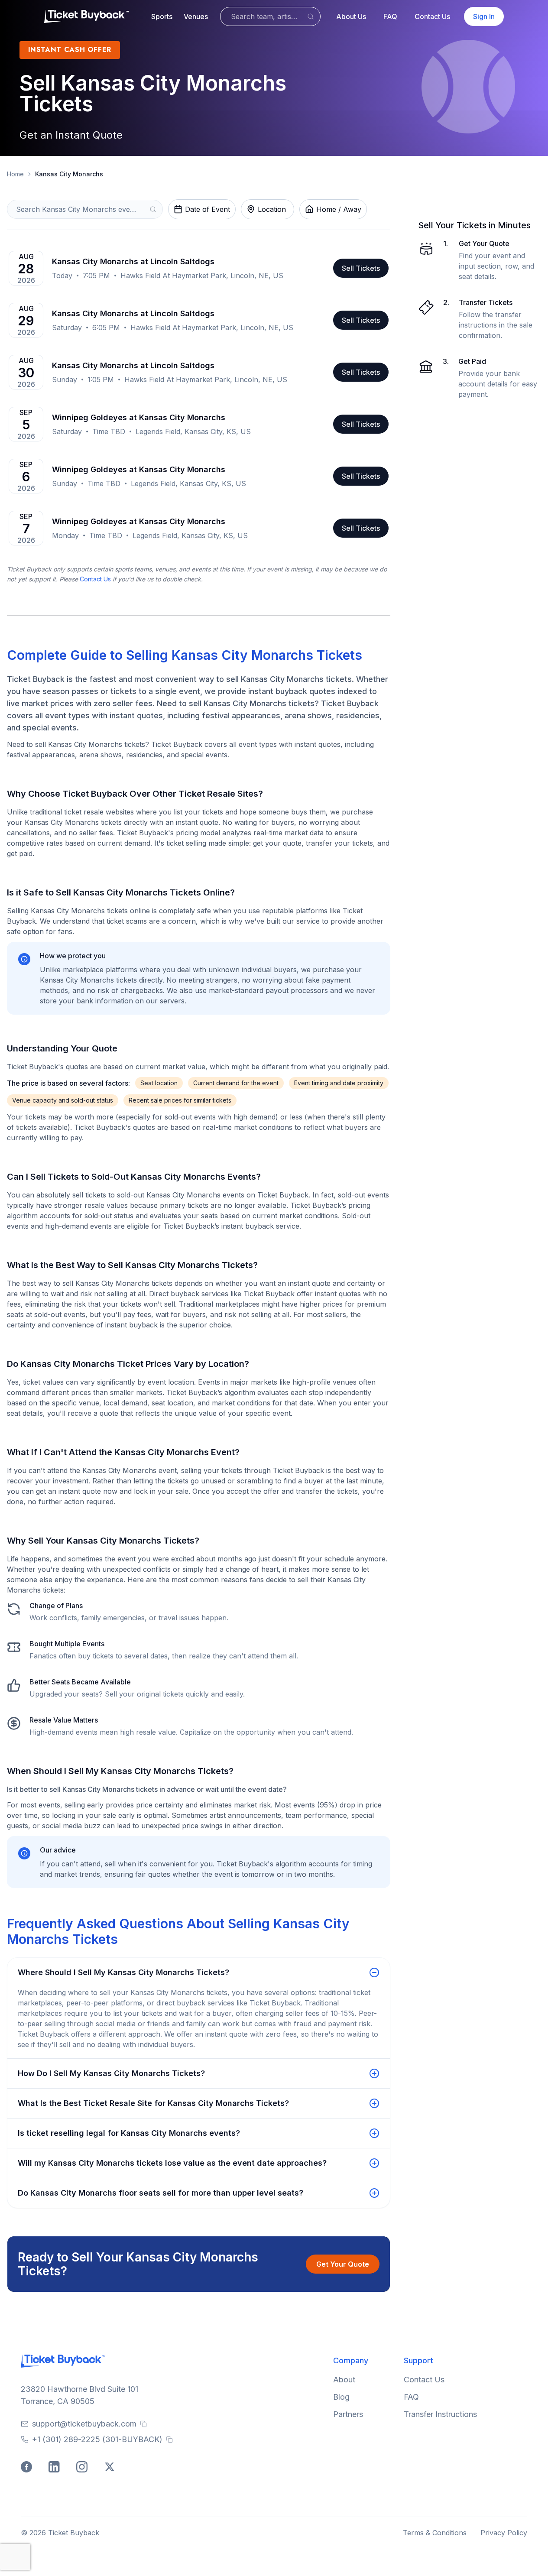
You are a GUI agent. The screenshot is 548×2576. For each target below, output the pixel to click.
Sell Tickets (361, 268)
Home (15, 174)
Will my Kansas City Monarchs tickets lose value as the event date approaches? (172, 2163)
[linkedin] (55, 2468)
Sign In (484, 16)
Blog (341, 2397)
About (344, 2380)
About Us (351, 16)
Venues (196, 16)
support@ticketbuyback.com (84, 2424)
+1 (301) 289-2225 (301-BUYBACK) (97, 2439)
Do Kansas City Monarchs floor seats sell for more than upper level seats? (161, 2193)
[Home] (86, 16)
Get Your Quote (343, 2264)
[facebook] (28, 2468)
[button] (162, 16)
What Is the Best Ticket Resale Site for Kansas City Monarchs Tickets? (153, 2103)
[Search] (311, 16)
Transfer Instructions (440, 2414)
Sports (162, 16)
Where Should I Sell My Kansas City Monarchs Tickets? (123, 1972)
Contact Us (432, 16)
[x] (111, 2468)
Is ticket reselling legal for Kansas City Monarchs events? (129, 2133)
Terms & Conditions (435, 2533)
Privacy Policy (504, 2533)
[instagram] (83, 2468)
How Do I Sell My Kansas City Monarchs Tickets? (111, 2073)
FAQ (390, 16)
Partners (348, 2414)
